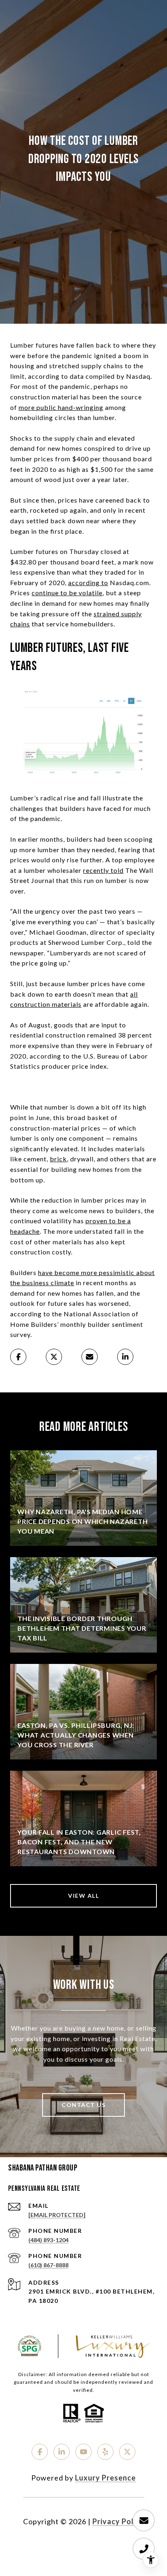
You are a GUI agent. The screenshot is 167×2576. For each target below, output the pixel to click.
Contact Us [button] (83, 2105)
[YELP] (105, 2452)
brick (58, 1159)
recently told (103, 870)
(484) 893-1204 (48, 2240)
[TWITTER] (127, 2452)
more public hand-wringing (61, 407)
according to (88, 582)
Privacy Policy (118, 2521)
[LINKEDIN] (62, 2452)
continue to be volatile (67, 593)
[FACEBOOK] (40, 2452)
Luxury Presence (105, 2478)
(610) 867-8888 (48, 2265)
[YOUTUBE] (83, 2452)
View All (83, 1896)
